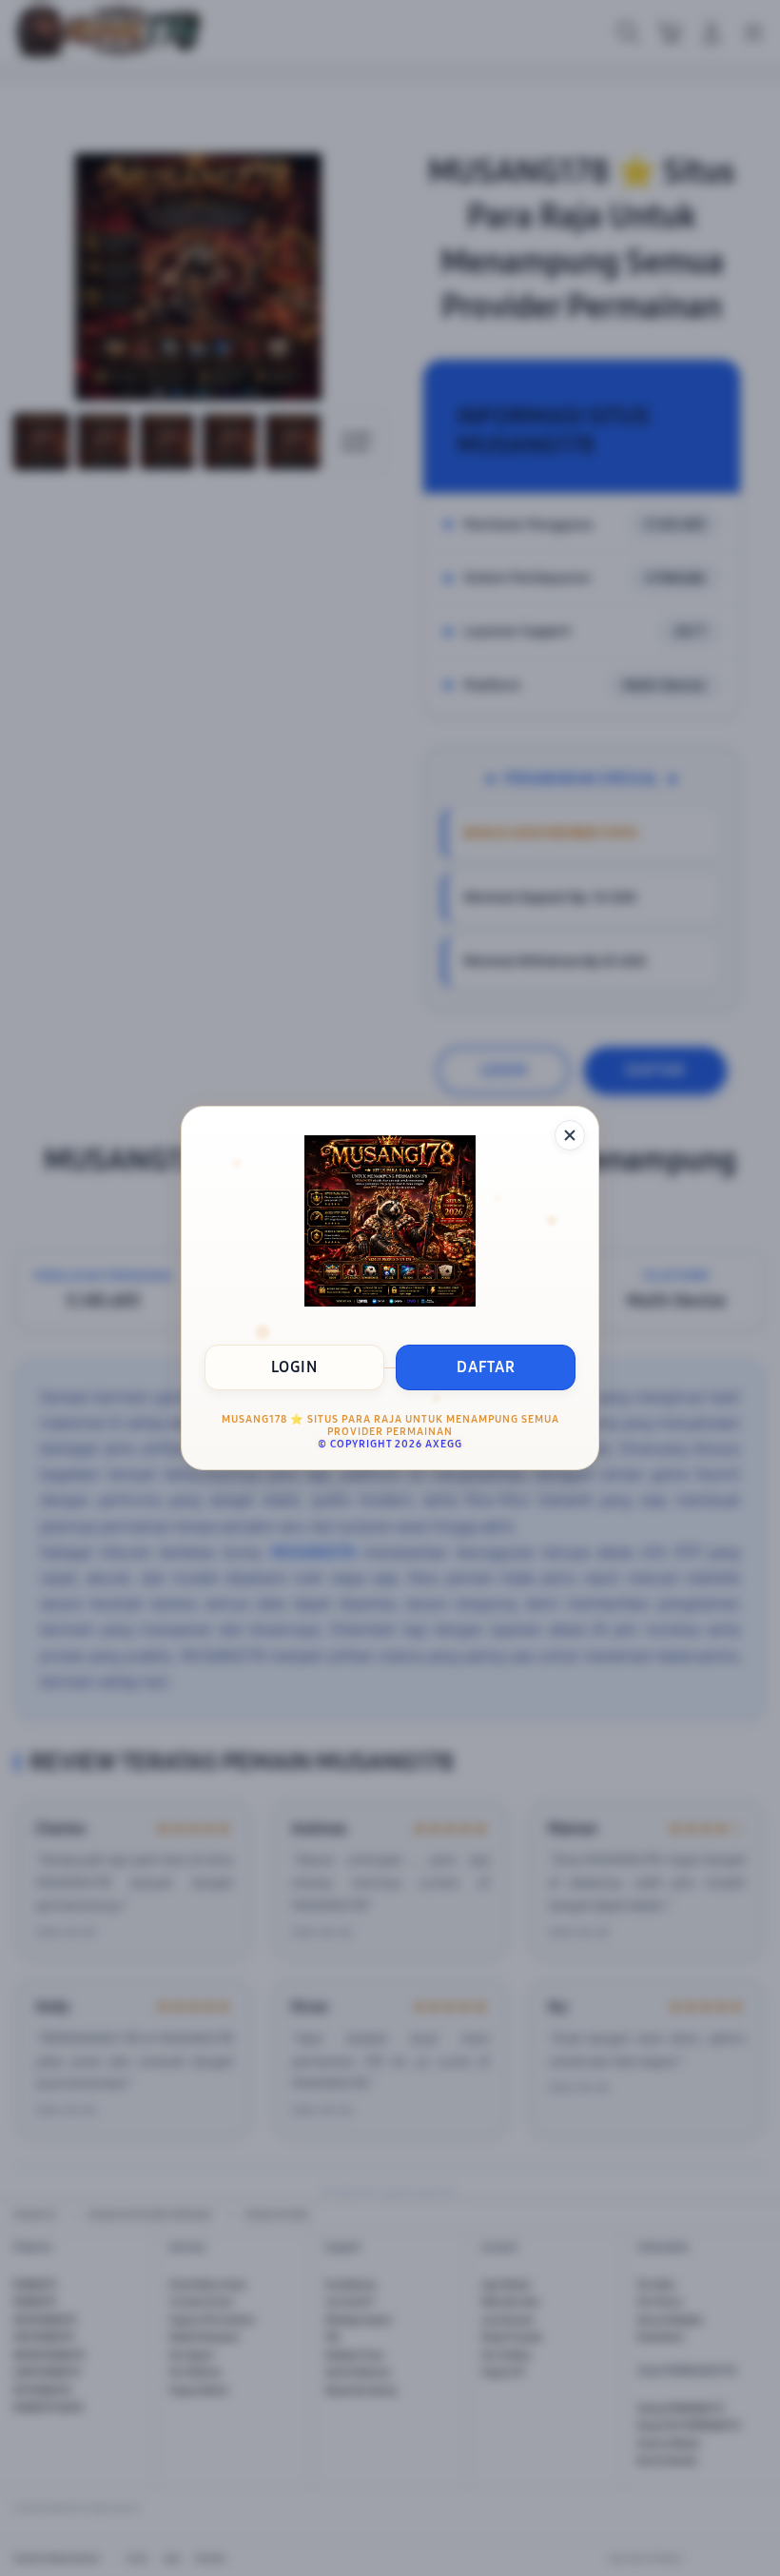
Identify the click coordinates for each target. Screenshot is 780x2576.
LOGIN (294, 1367)
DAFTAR (486, 1367)
